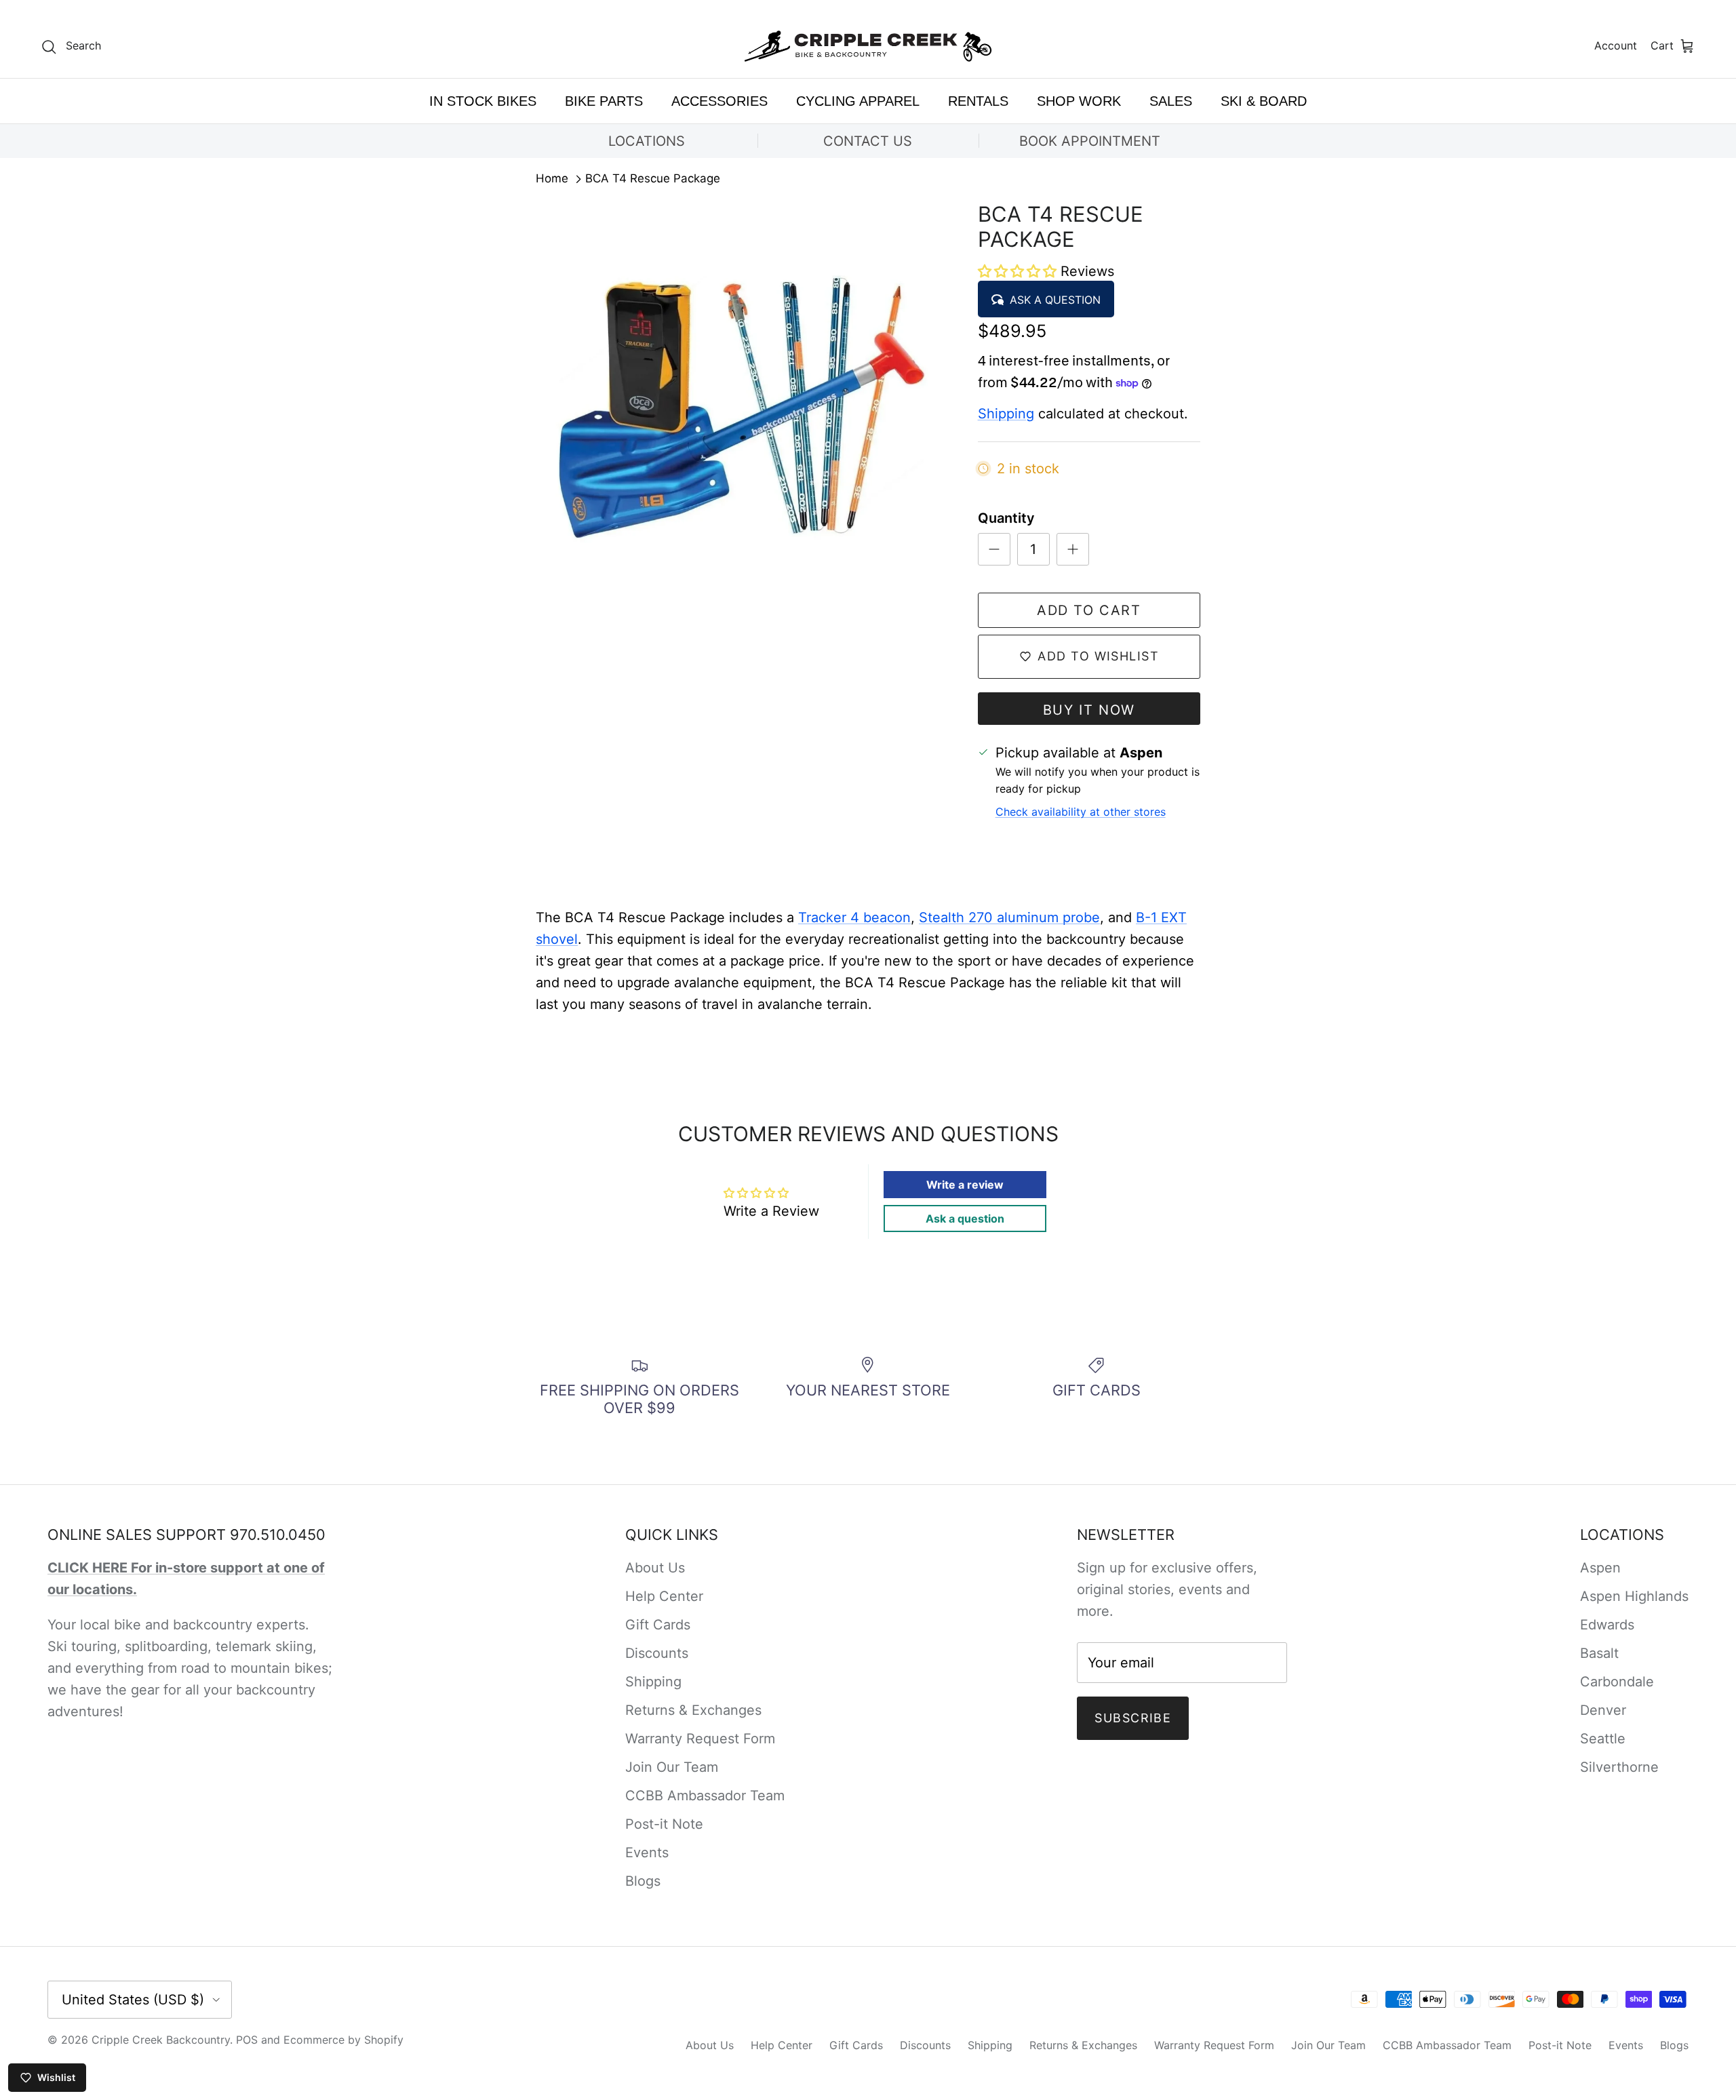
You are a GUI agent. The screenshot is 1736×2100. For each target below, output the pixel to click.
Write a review (965, 1185)
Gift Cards (658, 1625)
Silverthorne (1619, 1767)
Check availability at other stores (1081, 812)
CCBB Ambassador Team (705, 1796)
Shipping (1006, 414)
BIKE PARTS (604, 101)
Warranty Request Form (700, 1739)
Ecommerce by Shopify (343, 2040)
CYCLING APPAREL (858, 101)
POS (247, 2040)
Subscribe (1133, 1718)
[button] (1019, 271)
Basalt (1599, 1653)
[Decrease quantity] (994, 549)
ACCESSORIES (719, 101)
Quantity (1006, 518)
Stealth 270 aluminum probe (1009, 917)
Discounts (657, 1653)
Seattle (1603, 1739)
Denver (1603, 1710)
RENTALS (978, 101)
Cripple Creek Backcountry (161, 2040)
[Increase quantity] (1073, 549)
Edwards (1607, 1625)
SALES (1171, 101)
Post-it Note (664, 1824)
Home (552, 179)
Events (647, 1853)
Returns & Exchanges (693, 1710)
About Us (655, 1568)
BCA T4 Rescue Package (653, 179)
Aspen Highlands (1634, 1596)
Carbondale (1617, 1682)
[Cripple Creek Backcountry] (868, 46)
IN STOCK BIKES (483, 101)
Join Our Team (672, 1767)
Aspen (1600, 1568)
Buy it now (1089, 710)
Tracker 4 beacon (854, 917)
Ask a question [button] (965, 1219)
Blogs (643, 1881)
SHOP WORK (1079, 101)
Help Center (664, 1596)
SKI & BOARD (1264, 101)
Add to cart (1089, 610)
